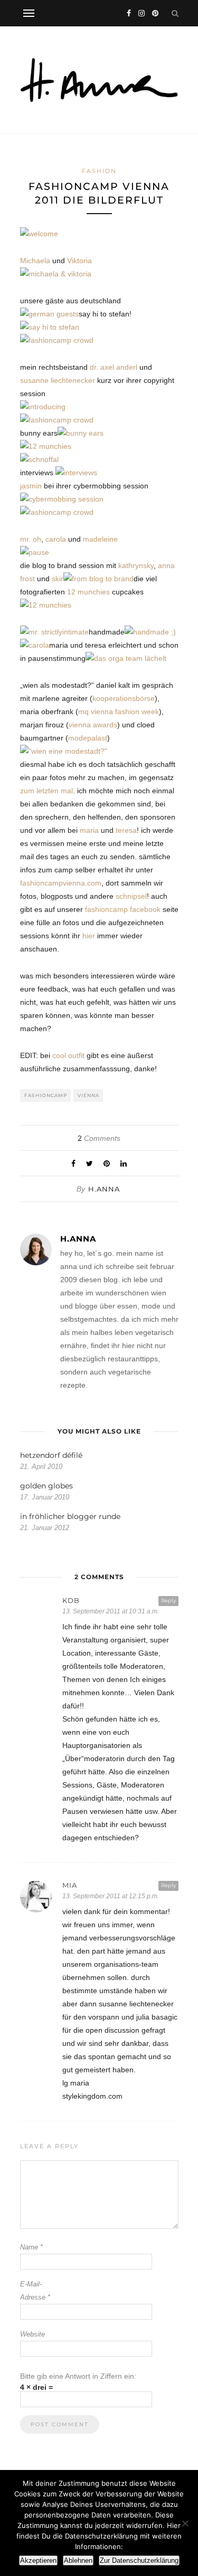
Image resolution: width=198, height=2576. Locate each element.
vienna (88, 1095)
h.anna (104, 1189)
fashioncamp (46, 1095)
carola (56, 539)
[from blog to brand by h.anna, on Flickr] (98, 579)
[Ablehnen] (185, 2523)
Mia (70, 1885)
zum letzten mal (46, 791)
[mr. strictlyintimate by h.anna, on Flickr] (54, 632)
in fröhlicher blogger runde (70, 1516)
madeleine (100, 539)
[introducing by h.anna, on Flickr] (43, 407)
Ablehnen (78, 2560)
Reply (168, 1601)
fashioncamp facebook (123, 909)
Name (31, 2247)
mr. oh (31, 539)
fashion (99, 171)
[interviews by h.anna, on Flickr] (76, 473)
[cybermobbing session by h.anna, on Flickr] (62, 499)
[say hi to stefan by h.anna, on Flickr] (50, 327)
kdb (71, 1600)
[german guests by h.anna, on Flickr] (49, 314)
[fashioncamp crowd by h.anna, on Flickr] (57, 340)
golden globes (46, 1486)
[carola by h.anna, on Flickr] (35, 645)
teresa (126, 830)
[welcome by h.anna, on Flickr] (39, 234)
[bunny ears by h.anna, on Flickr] (81, 433)
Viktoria (79, 261)
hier (89, 936)
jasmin (31, 486)
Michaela (35, 261)
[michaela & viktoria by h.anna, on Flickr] (56, 274)
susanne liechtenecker (58, 380)
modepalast (88, 738)
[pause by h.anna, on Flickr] (35, 552)
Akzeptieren (38, 2560)
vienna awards (93, 725)
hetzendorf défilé (51, 1455)
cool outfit (68, 1055)
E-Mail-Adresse (35, 2291)
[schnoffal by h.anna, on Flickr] (39, 459)
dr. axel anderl (114, 367)
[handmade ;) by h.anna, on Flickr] (150, 632)
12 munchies (88, 592)
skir (58, 579)
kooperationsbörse (124, 698)
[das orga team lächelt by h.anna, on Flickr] (126, 658)
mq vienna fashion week (119, 712)
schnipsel (131, 896)
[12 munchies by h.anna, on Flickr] (46, 446)
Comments (99, 1138)
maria (89, 830)
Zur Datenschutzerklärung (139, 2560)
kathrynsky (136, 565)
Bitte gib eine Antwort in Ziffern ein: (78, 2376)
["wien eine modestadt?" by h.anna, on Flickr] (64, 751)
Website (32, 2334)
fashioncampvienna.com (61, 883)
